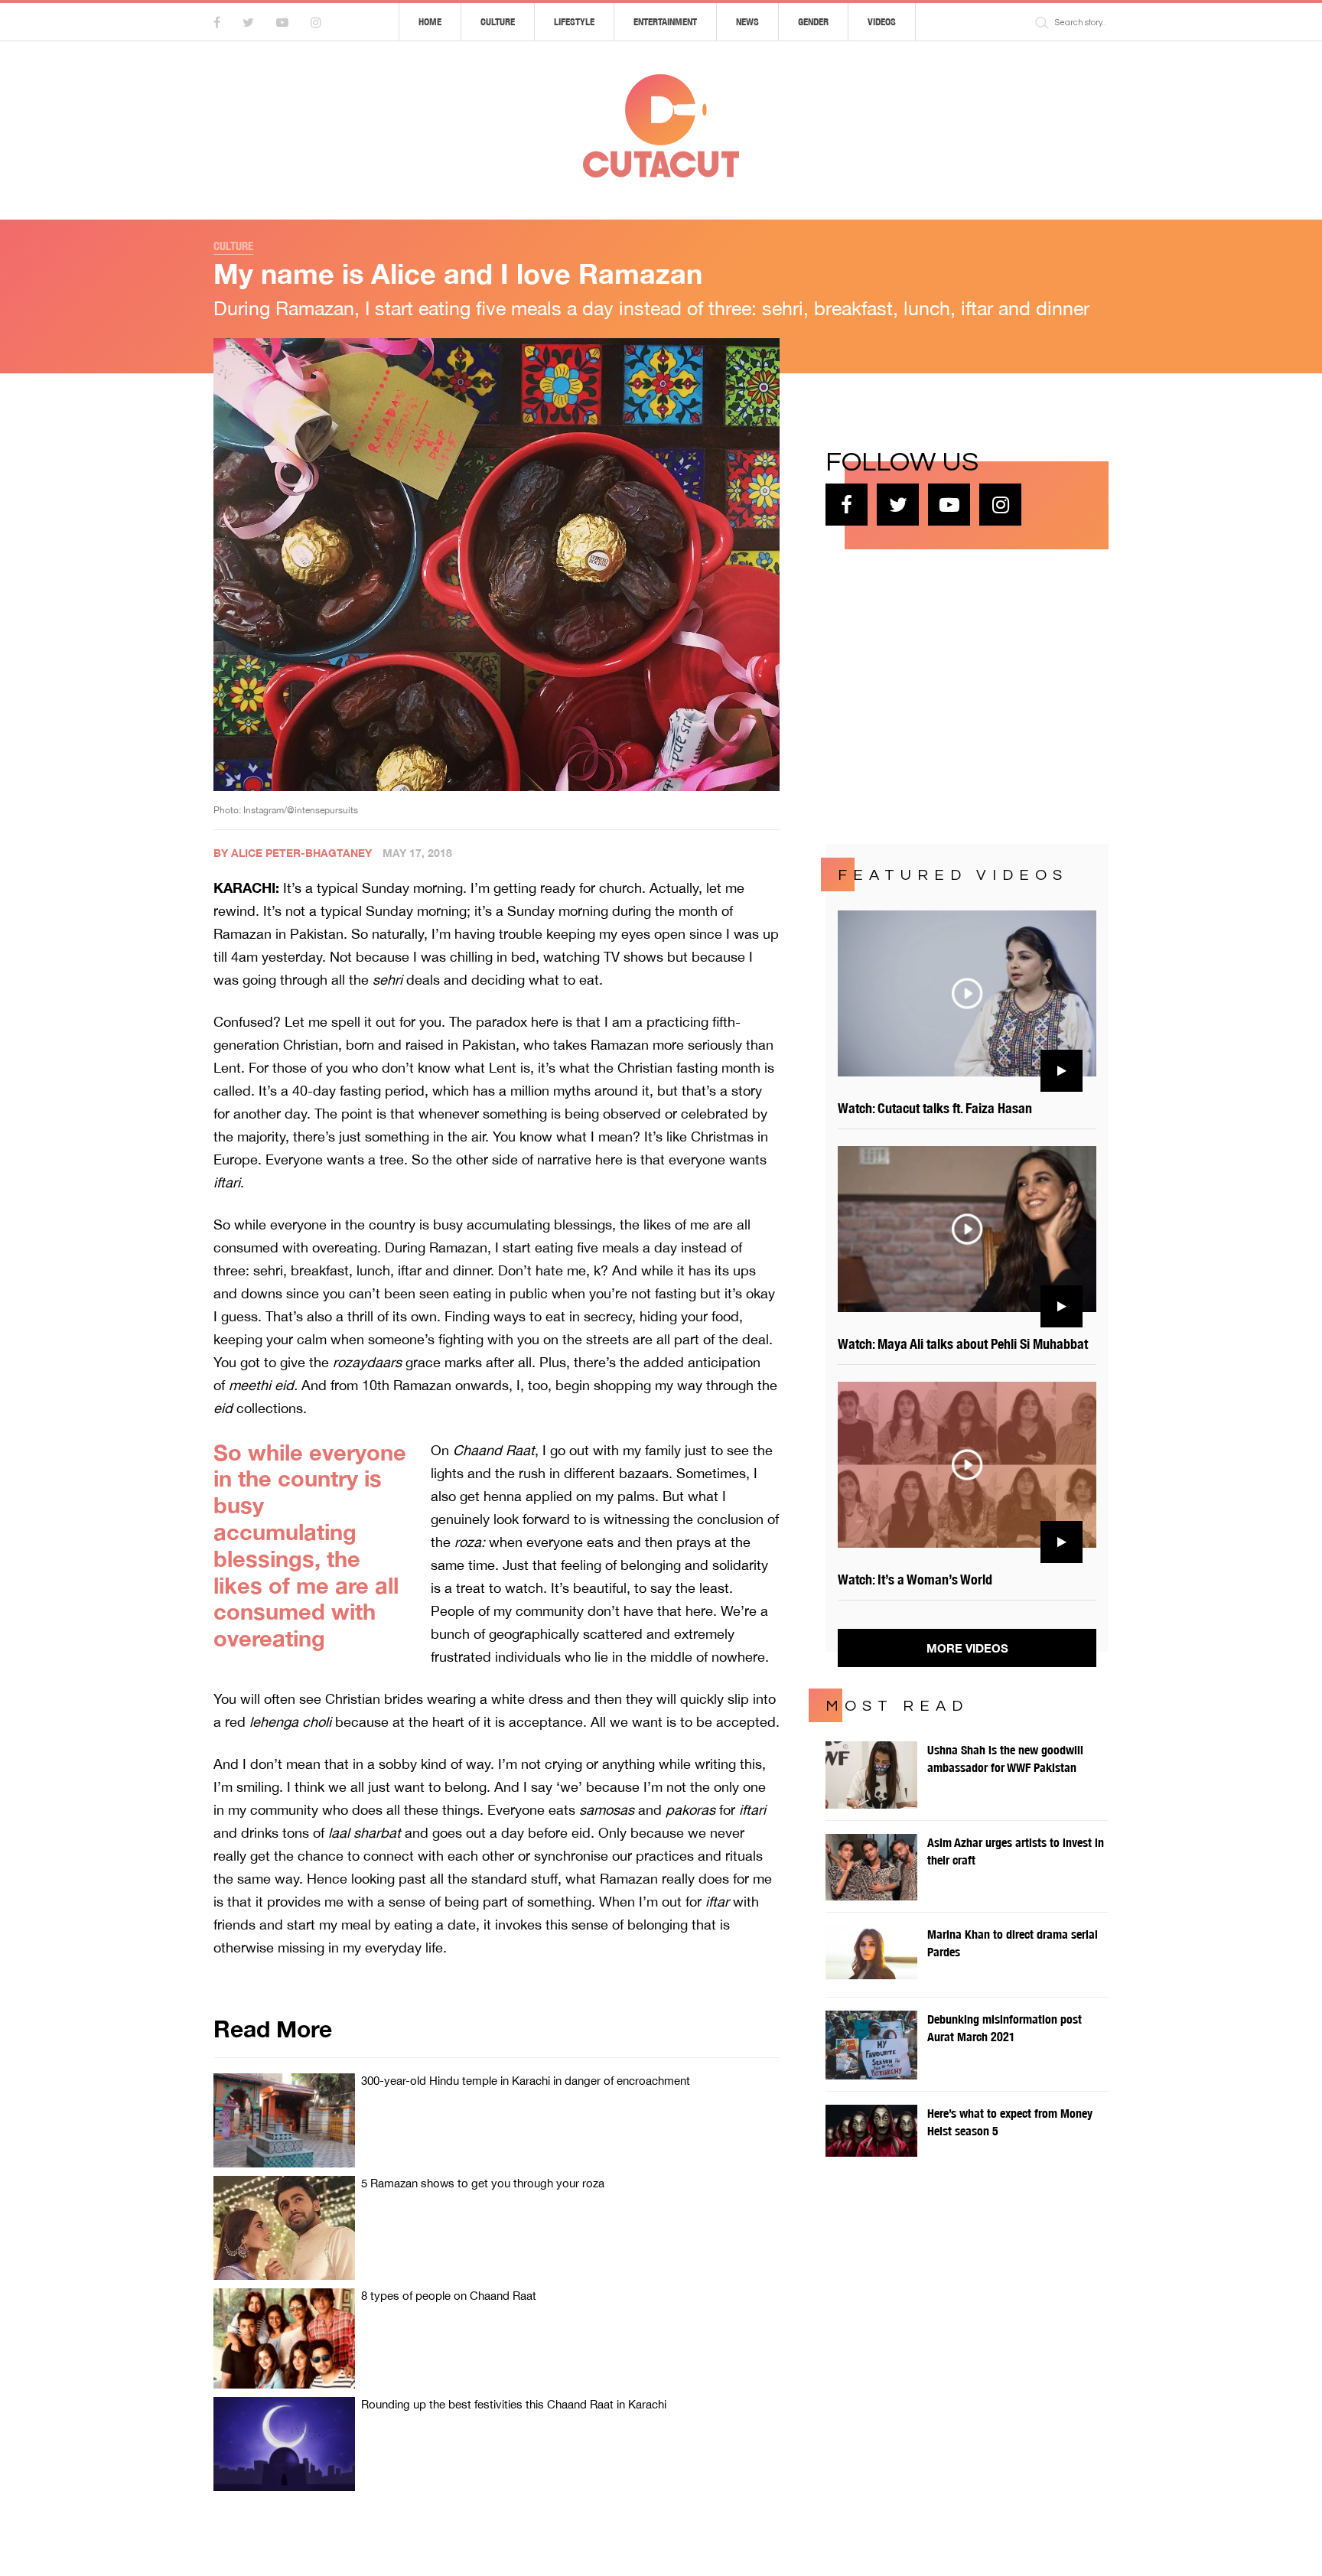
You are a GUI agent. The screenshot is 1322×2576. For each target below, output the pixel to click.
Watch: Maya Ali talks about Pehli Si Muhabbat (963, 1344)
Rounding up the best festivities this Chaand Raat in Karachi (514, 2404)
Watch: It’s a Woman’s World (915, 1579)
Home (430, 22)
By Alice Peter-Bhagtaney (293, 853)
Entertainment (665, 22)
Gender (813, 22)
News (747, 22)
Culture (498, 22)
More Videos (967, 1648)
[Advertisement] (940, 695)
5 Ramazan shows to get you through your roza (483, 2183)
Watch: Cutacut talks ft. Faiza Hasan (935, 1108)
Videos (882, 22)
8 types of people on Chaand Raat (449, 2296)
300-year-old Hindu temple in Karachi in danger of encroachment (526, 2081)
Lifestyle (574, 22)
